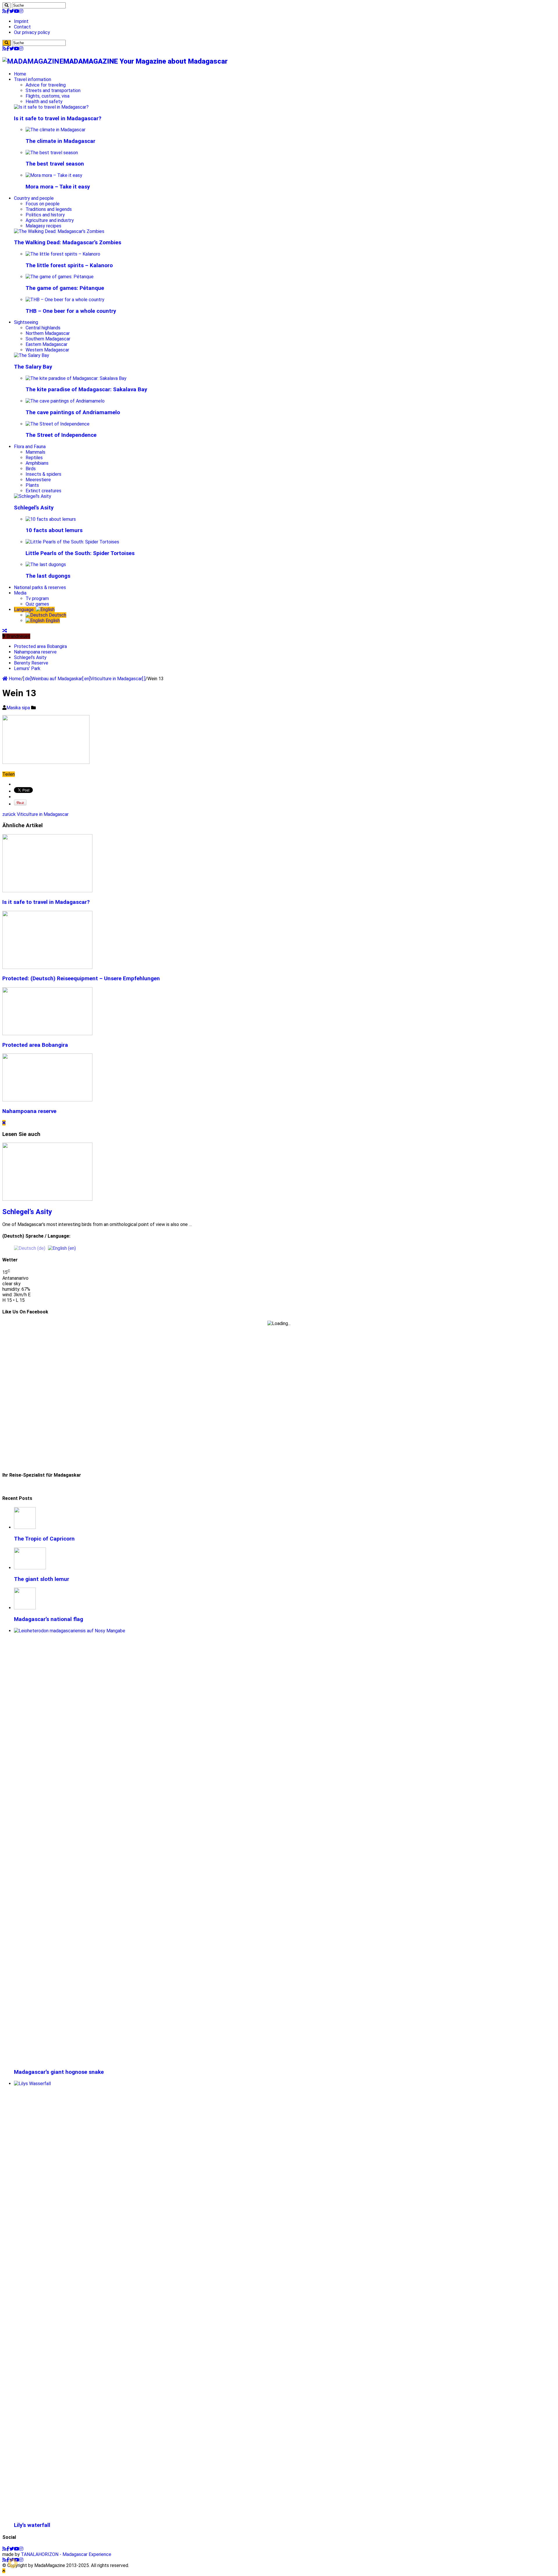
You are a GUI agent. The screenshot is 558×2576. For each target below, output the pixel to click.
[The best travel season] (52, 153)
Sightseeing (26, 322)
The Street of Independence (61, 435)
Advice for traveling (46, 85)
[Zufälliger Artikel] (5, 631)
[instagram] (21, 11)
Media (20, 593)
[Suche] (7, 5)
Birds (31, 469)
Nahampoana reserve (35, 652)
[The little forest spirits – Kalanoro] (63, 254)
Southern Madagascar (48, 339)
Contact (22, 27)
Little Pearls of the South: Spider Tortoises (80, 553)
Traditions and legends (49, 209)
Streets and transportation (53, 90)
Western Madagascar (47, 350)
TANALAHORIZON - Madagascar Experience (66, 2554)
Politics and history (45, 215)
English (52, 621)
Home (20, 74)
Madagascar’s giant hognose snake (59, 2072)
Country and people (34, 198)
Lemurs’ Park (27, 668)
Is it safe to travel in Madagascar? (58, 119)
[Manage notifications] (13, 2563)
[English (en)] (62, 1248)
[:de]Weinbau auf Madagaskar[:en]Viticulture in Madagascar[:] (84, 679)
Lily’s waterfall (32, 2525)
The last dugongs (48, 576)
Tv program (37, 598)
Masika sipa (19, 708)
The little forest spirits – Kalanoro (69, 265)
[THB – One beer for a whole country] (65, 300)
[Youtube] (17, 11)
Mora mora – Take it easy (58, 187)
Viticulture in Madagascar (35, 814)
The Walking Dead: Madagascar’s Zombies (68, 243)
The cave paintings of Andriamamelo (73, 412)
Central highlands (43, 328)
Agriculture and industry (50, 220)
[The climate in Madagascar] (56, 130)
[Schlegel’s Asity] (33, 496)
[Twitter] (12, 11)
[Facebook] (8, 11)
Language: (25, 610)
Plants (32, 485)
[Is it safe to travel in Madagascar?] (51, 107)
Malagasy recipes (43, 226)
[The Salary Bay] (32, 355)
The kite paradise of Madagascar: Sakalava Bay (86, 389)
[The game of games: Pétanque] (60, 277)
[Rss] (4, 11)
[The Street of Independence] (58, 424)
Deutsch (57, 615)
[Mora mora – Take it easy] (54, 175)
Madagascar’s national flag (49, 1619)
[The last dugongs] (46, 564)
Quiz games (37, 604)
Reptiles (34, 458)
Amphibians (37, 463)
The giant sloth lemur (42, 1579)
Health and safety (44, 102)
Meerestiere (38, 480)
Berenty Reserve (31, 663)
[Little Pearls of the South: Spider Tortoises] (72, 542)
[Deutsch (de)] (30, 1248)
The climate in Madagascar (60, 141)
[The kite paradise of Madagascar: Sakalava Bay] (76, 378)
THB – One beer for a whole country (71, 311)
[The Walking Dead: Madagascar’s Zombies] (59, 231)
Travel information (33, 79)
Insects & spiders (43, 474)
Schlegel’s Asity (34, 508)
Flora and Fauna (30, 447)
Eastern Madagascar (46, 344)
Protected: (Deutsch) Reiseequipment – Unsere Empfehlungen (81, 979)
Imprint (21, 21)
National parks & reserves (40, 587)
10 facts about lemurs (54, 530)
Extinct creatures (43, 491)
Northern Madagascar (48, 333)
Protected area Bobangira (40, 646)
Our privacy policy (32, 32)
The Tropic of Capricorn (44, 1539)
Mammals (35, 452)
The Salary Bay (33, 367)
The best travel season (55, 164)
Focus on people (43, 204)
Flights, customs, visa (48, 96)
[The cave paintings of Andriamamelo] (65, 401)
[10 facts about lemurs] (51, 519)
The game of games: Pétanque (65, 288)
